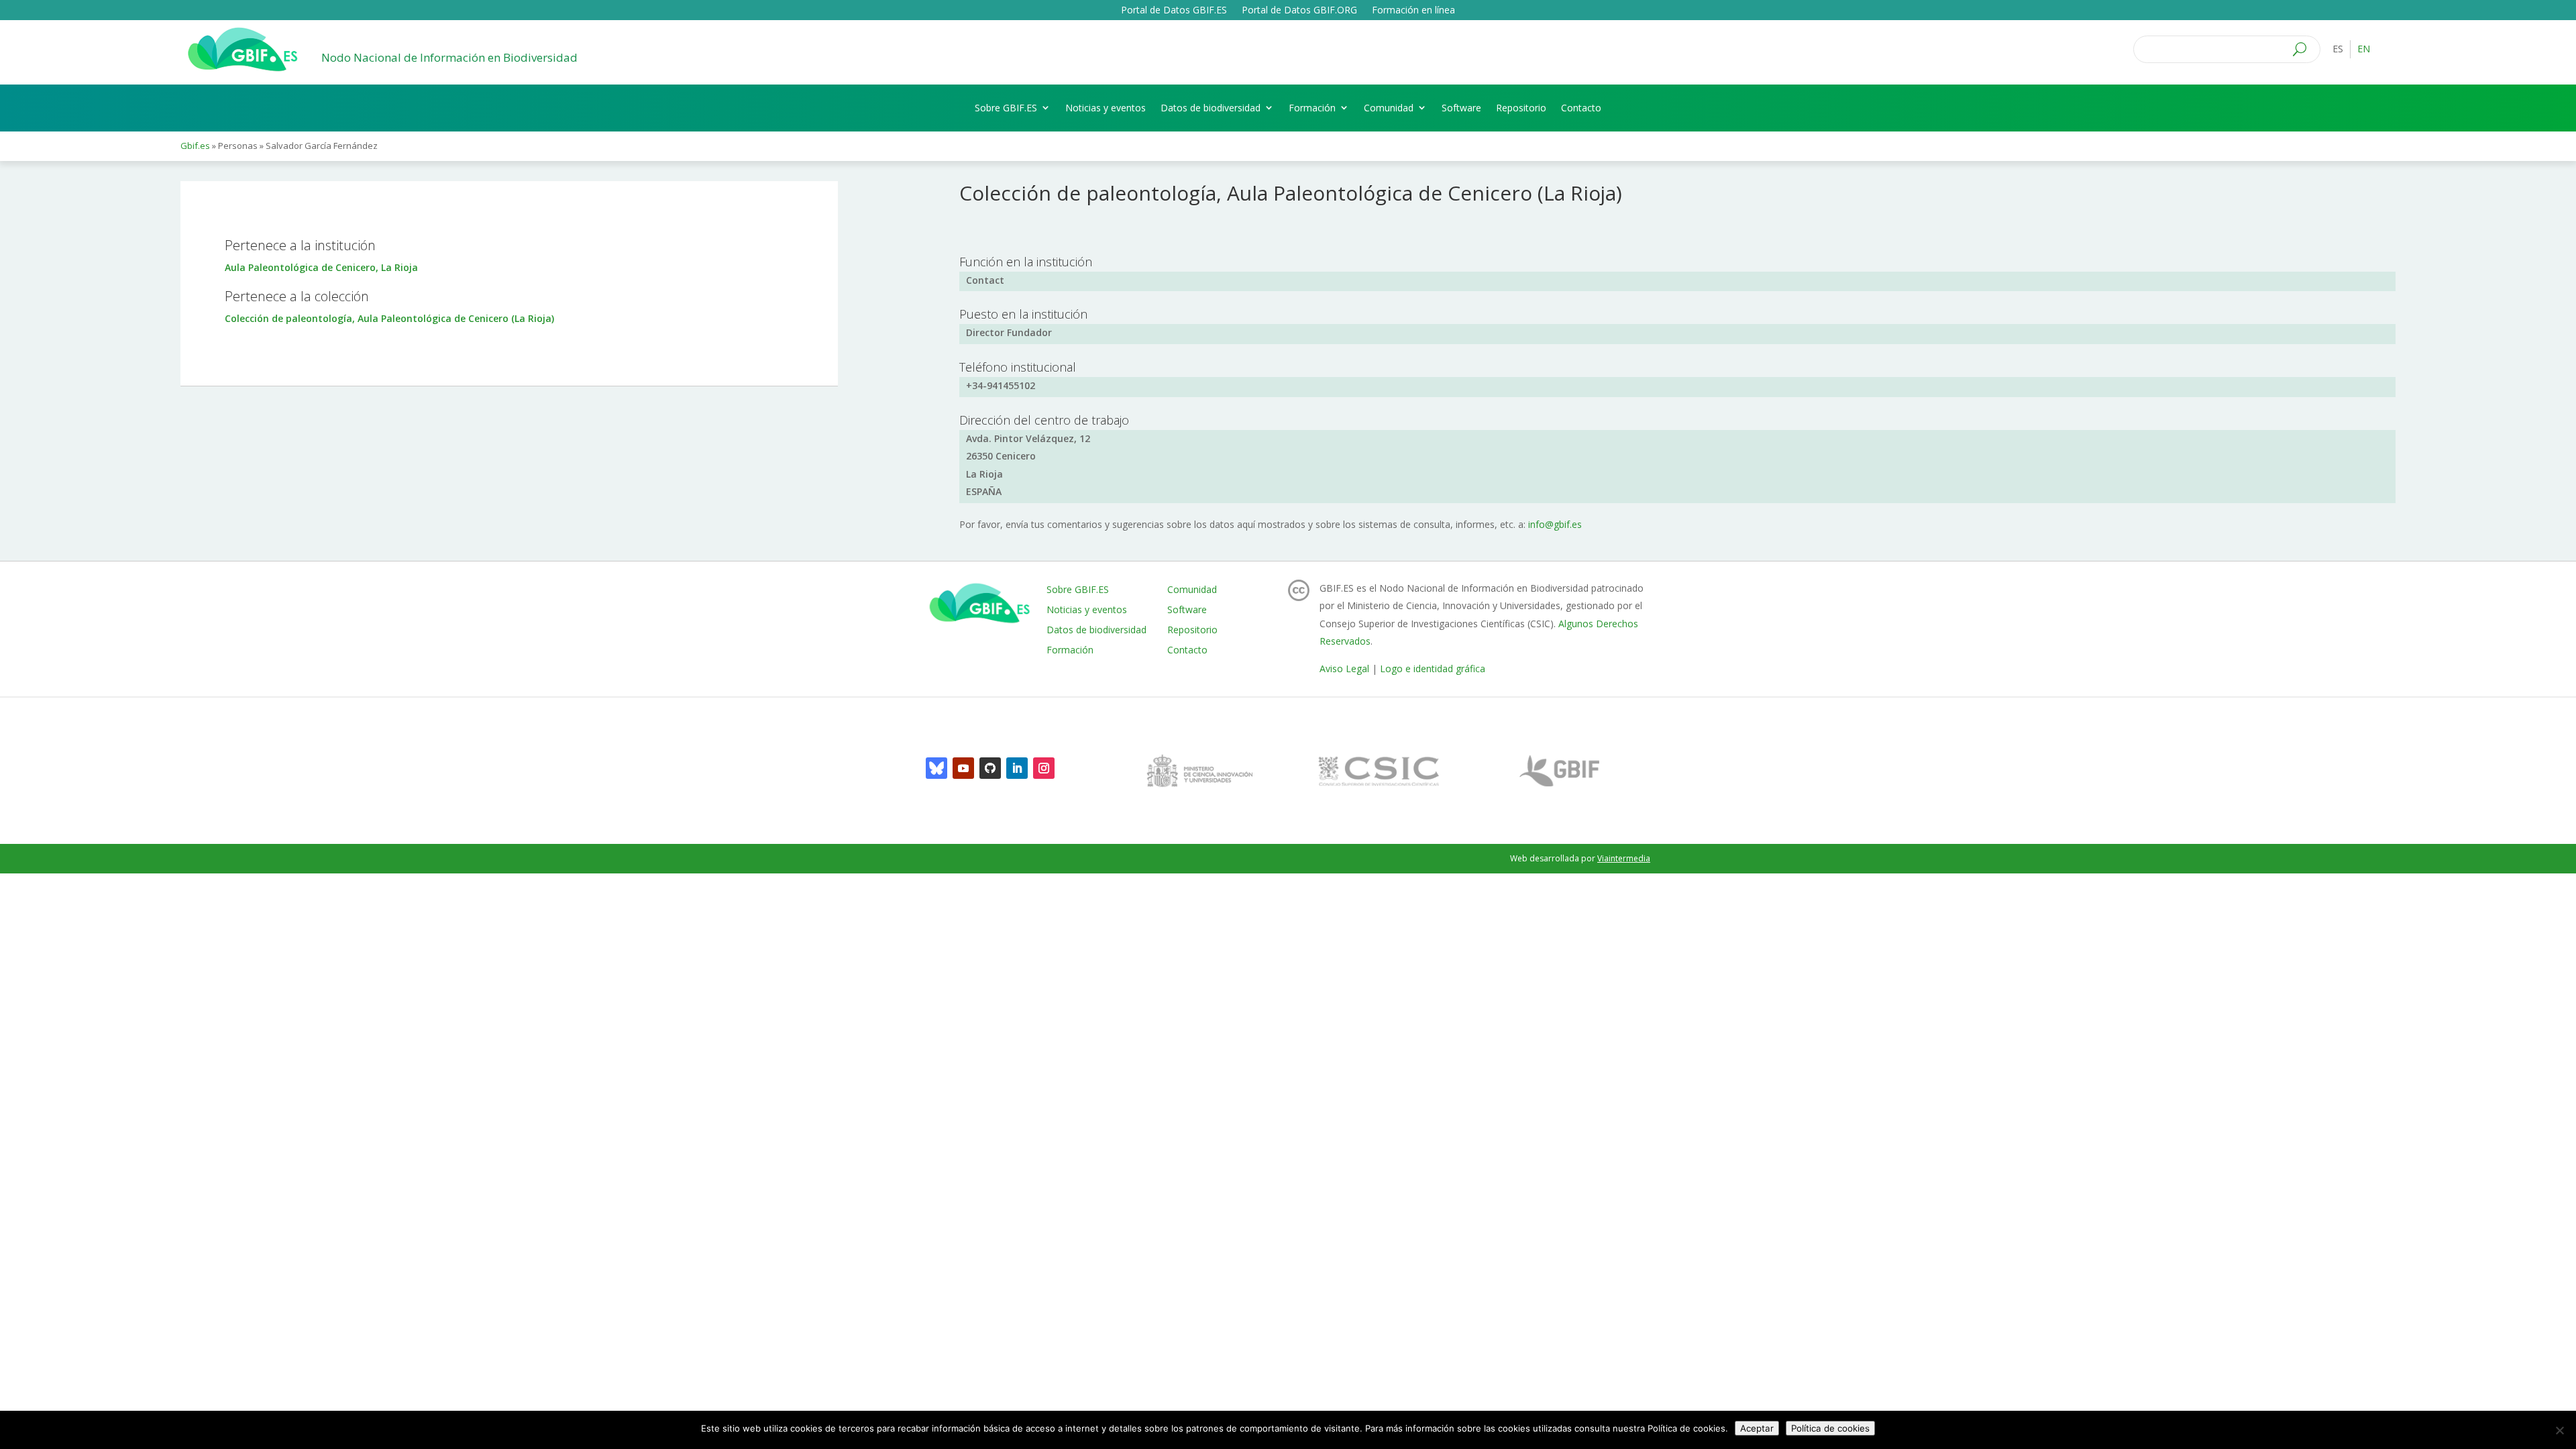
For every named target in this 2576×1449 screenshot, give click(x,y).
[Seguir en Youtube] (963, 768)
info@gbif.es (1555, 524)
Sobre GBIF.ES (1006, 108)
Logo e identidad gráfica (1433, 668)
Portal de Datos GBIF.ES (1174, 11)
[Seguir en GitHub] (990, 768)
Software (1461, 108)
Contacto (1581, 108)
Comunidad (1389, 108)
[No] (2559, 1430)
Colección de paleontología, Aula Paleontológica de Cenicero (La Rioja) (389, 318)
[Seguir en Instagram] (1044, 768)
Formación (1312, 108)
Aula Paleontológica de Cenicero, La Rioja (321, 267)
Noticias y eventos (1106, 108)
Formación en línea (1413, 11)
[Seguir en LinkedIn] (1017, 768)
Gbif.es (195, 146)
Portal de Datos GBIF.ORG (1299, 11)
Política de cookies (1830, 1428)
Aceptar (1757, 1428)
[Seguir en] (936, 768)
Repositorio (1521, 108)
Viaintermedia (1624, 858)
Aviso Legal (1344, 668)
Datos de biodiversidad (1211, 108)
